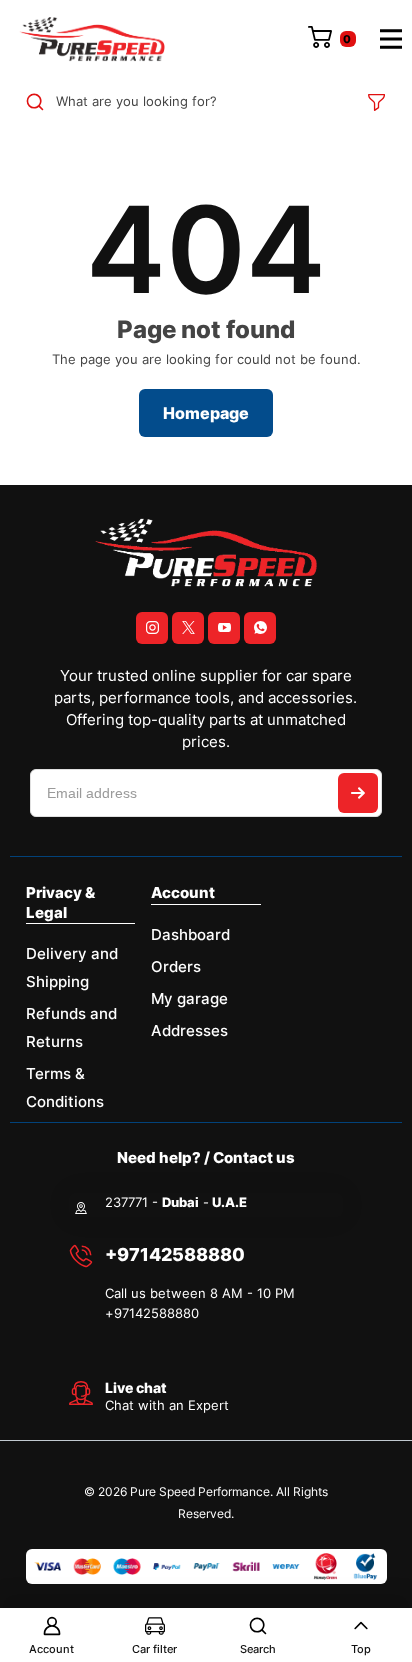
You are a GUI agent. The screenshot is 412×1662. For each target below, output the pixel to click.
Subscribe (358, 793)
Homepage (206, 413)
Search (258, 1649)
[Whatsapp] (260, 628)
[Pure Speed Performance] (92, 39)
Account (51, 1649)
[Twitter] (188, 628)
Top (361, 1649)
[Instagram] (152, 628)
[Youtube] (224, 628)
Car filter (154, 1649)
